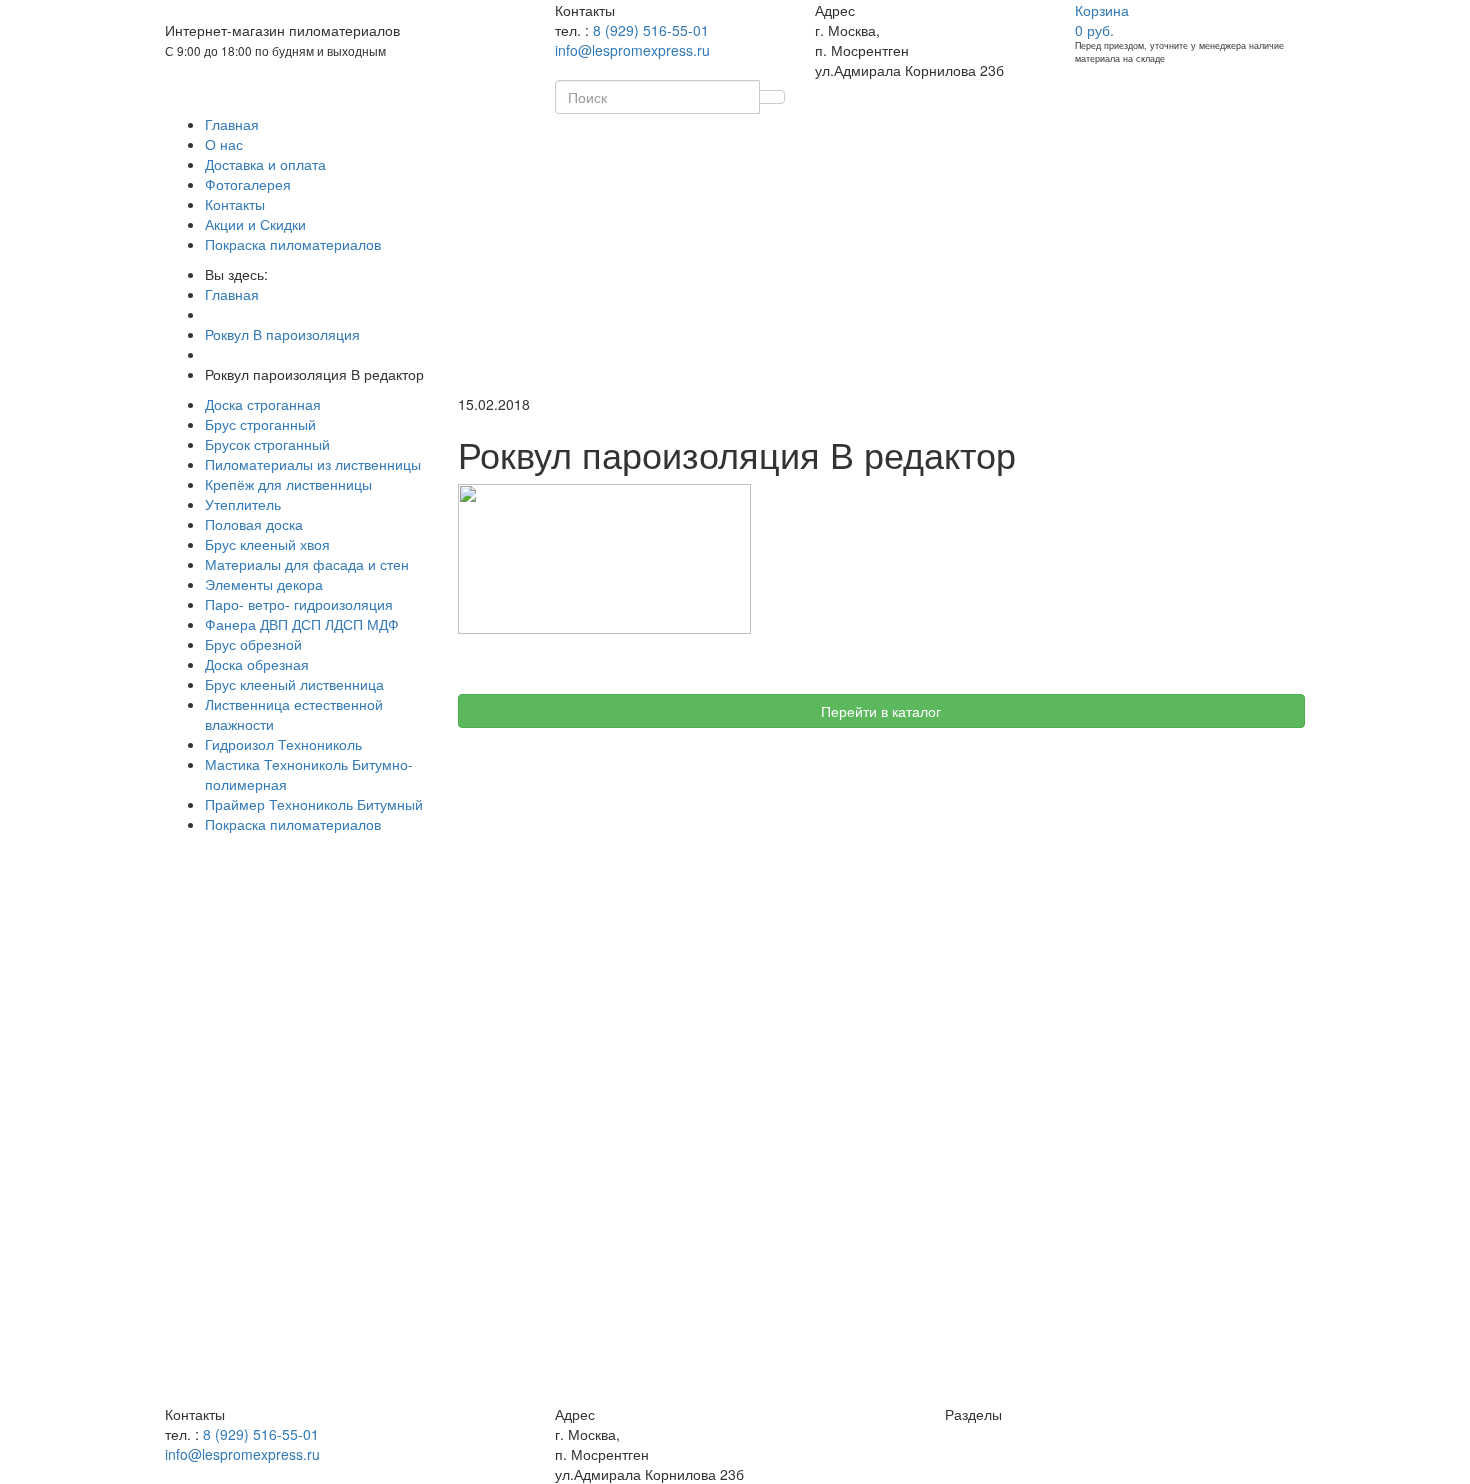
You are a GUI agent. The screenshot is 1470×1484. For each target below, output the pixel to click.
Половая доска (254, 524)
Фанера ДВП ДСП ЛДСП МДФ (302, 624)
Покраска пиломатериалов (293, 244)
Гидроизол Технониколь (283, 744)
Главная (232, 124)
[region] (296, 994)
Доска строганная (263, 404)
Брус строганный (260, 424)
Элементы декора (264, 584)
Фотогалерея (248, 184)
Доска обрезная (257, 664)
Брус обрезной (253, 644)
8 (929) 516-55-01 (651, 30)
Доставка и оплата (265, 164)
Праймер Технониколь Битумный (314, 804)
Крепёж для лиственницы (288, 484)
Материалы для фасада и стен (307, 564)
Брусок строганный (267, 444)
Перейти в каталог (881, 711)
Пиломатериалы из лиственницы (313, 464)
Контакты (235, 204)
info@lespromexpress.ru (632, 50)
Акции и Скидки (255, 224)
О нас (224, 144)
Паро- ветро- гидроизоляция (299, 604)
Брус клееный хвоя (267, 544)
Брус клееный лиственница (294, 684)
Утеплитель (243, 504)
